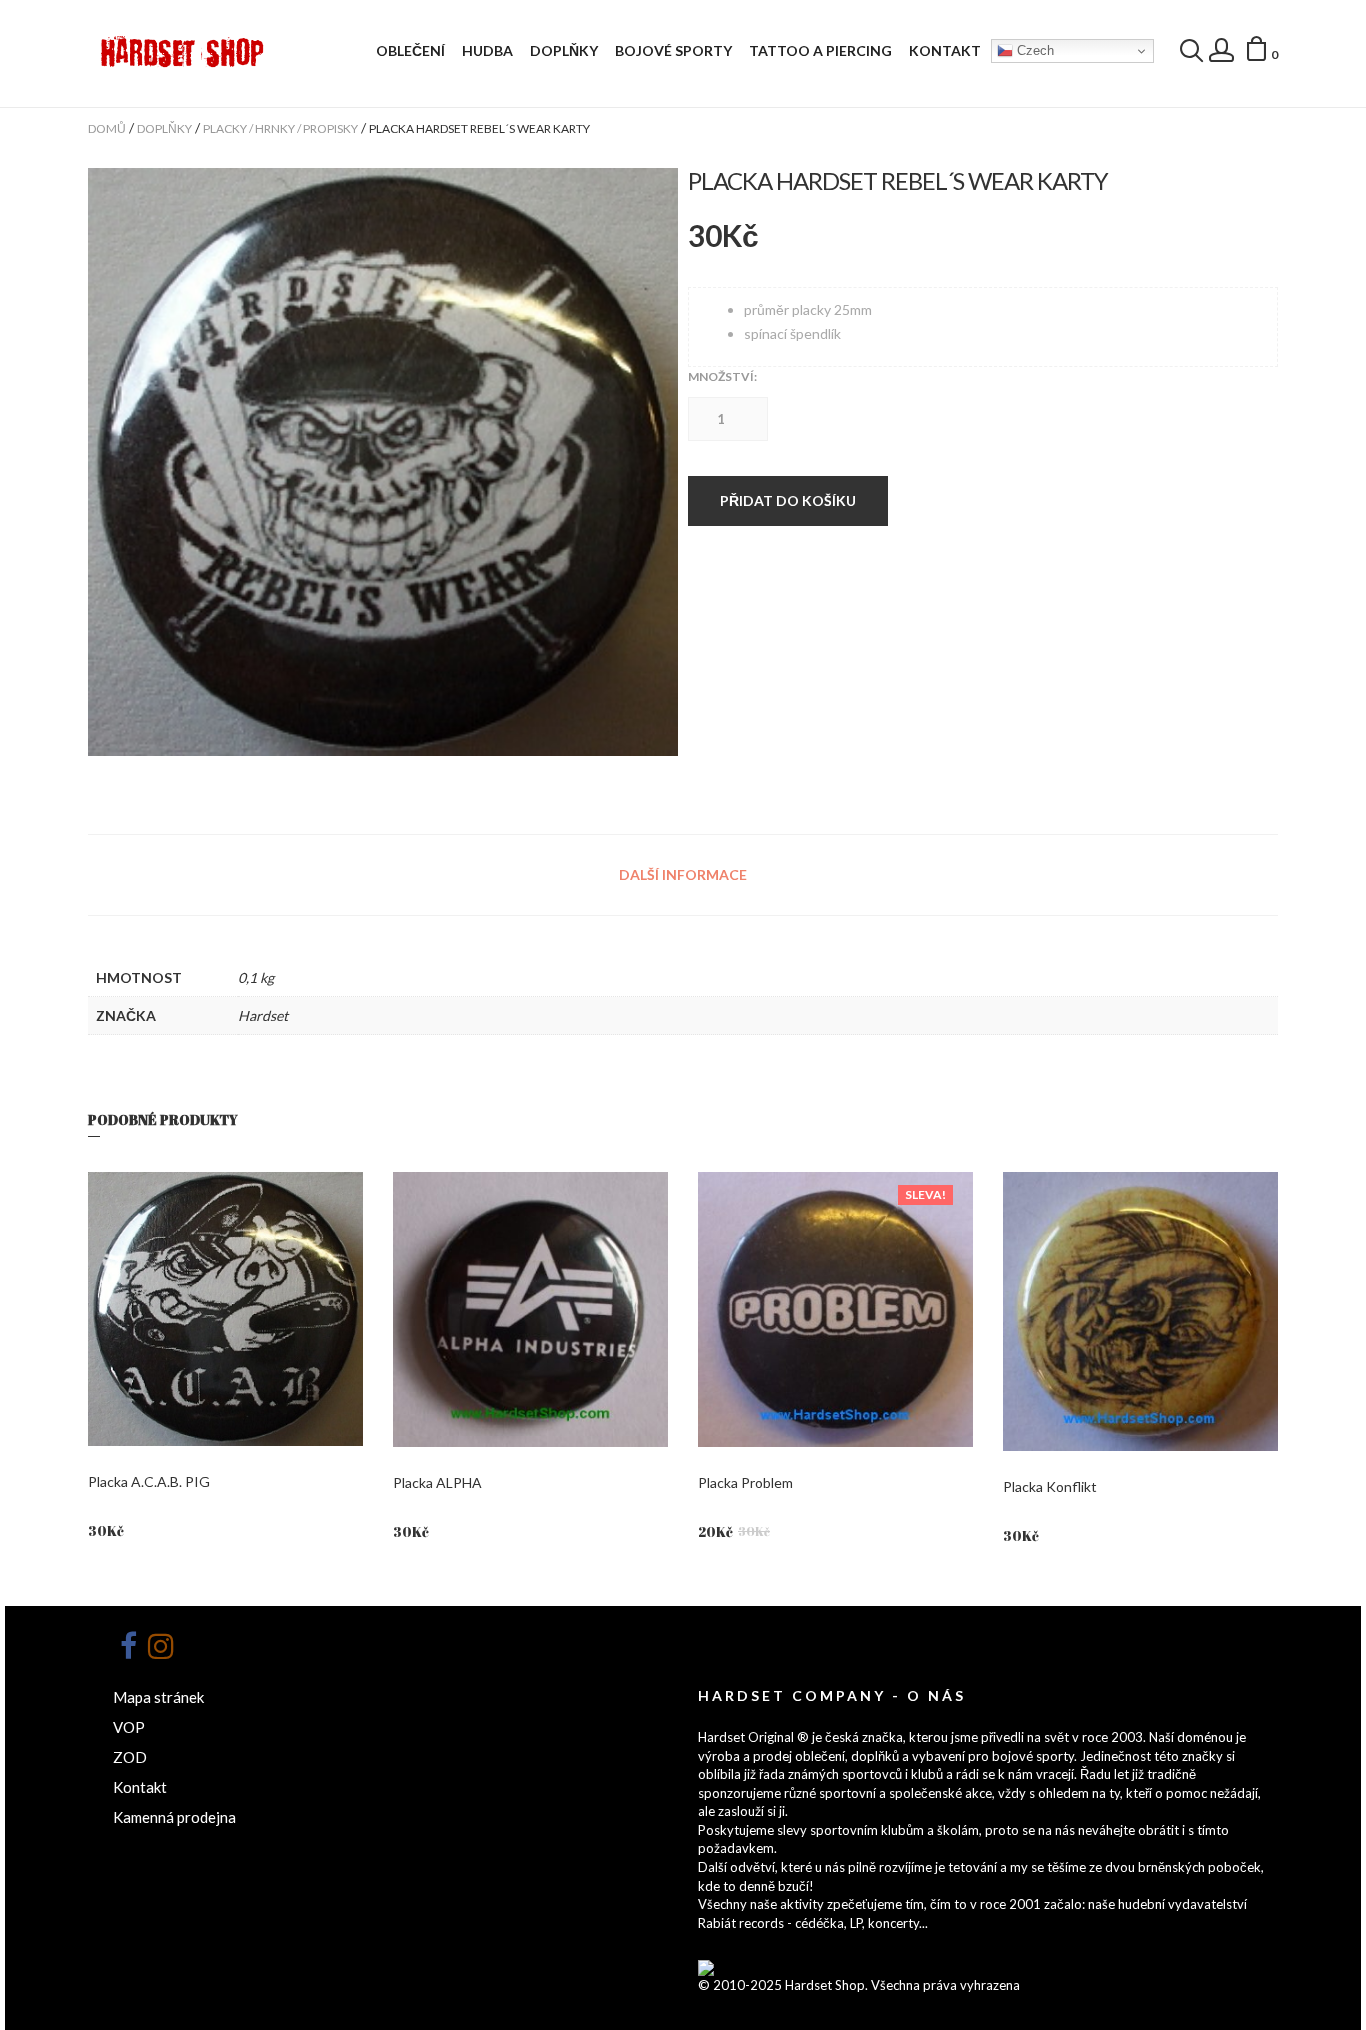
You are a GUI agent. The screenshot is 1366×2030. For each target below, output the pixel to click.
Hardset (263, 1015)
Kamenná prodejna (174, 1817)
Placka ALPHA (437, 1482)
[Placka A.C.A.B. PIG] (225, 1309)
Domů (107, 128)
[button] (1261, 52)
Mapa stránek (158, 1697)
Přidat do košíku (788, 500)
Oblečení (410, 50)
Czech (1033, 50)
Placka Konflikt (1050, 1486)
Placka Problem (745, 1482)
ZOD (130, 1757)
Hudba (487, 50)
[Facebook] (128, 1646)
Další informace (683, 874)
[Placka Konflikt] (1140, 1312)
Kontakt (945, 50)
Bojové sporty (673, 50)
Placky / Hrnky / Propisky (280, 128)
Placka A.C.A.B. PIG (149, 1481)
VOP (129, 1727)
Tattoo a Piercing (820, 50)
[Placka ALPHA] (530, 1309)
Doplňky (564, 50)
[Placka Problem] (835, 1309)
